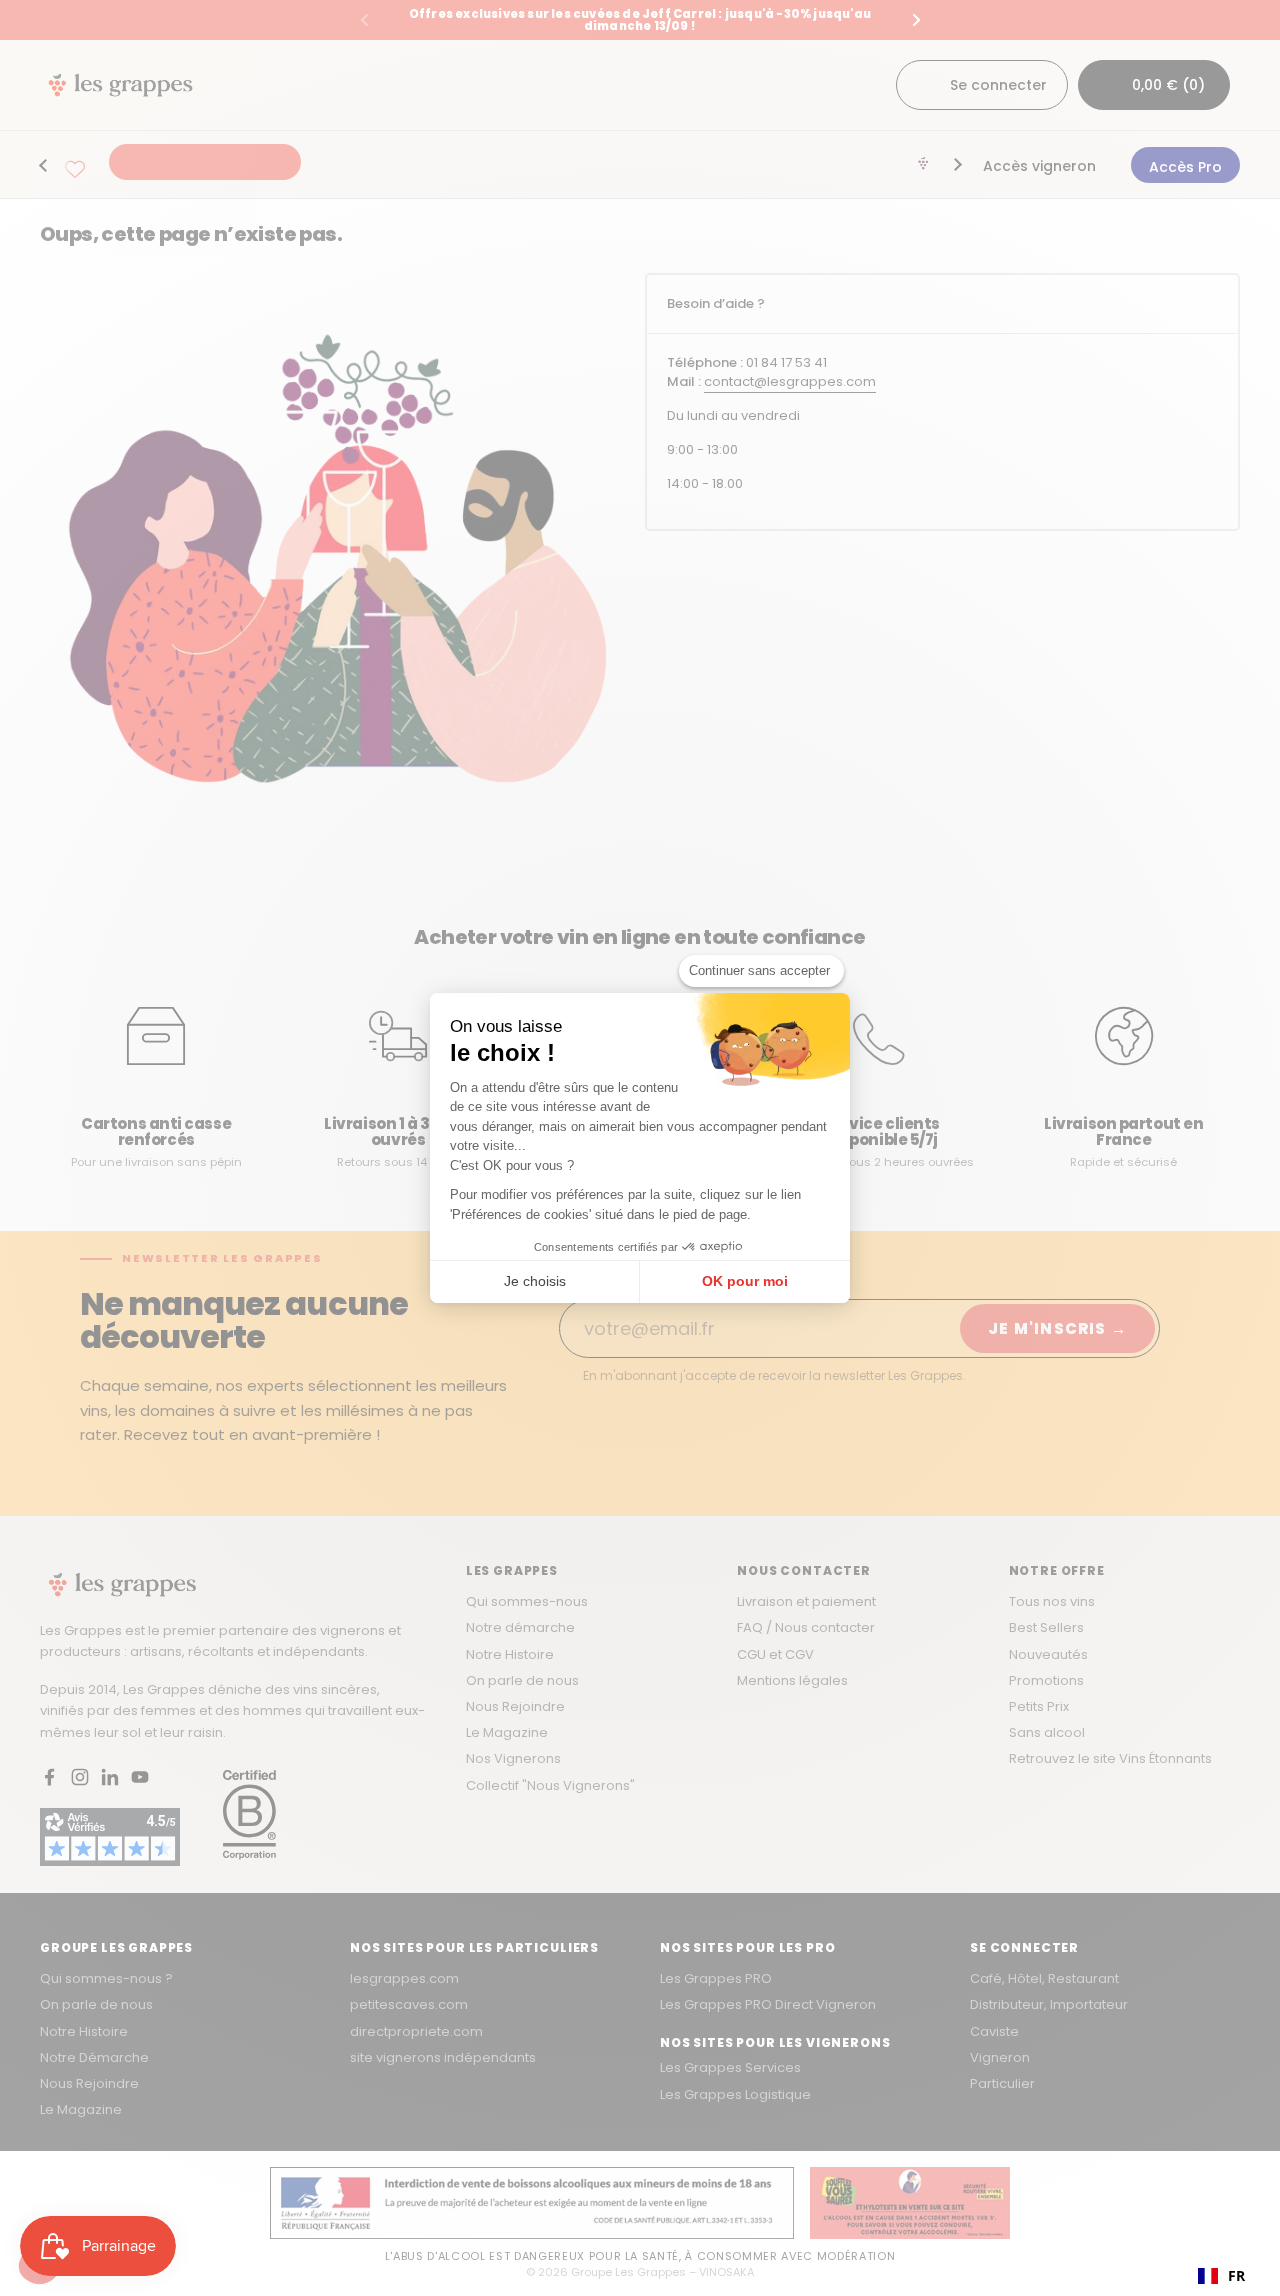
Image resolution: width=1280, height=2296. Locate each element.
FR (1236, 2275)
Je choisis (535, 1281)
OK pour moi (745, 1281)
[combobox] (1221, 2276)
